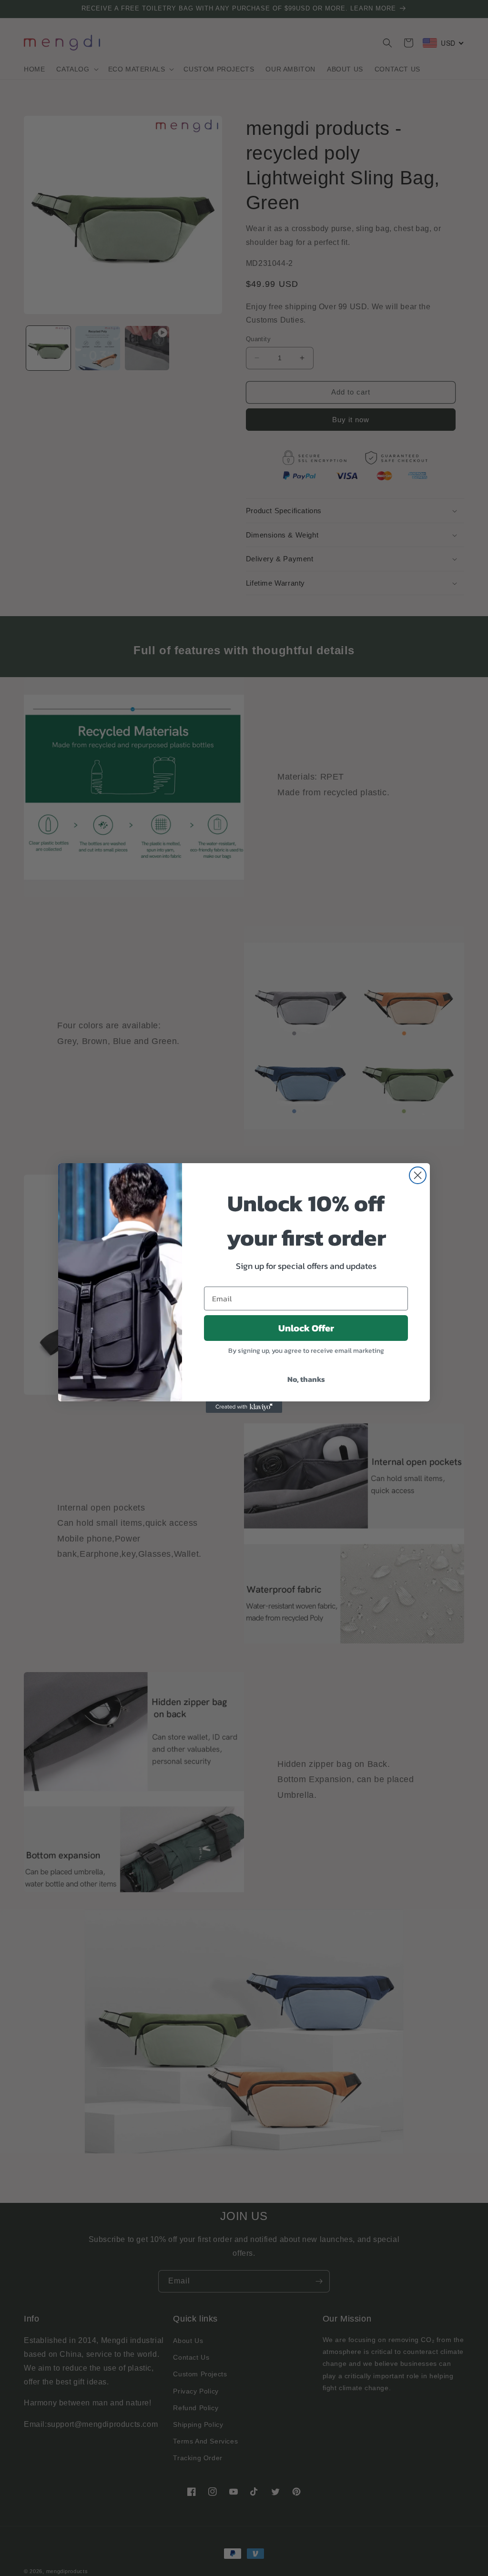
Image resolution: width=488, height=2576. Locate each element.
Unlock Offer (306, 1328)
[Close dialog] (418, 1175)
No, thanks (306, 1379)
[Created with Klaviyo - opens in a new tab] (244, 1407)
